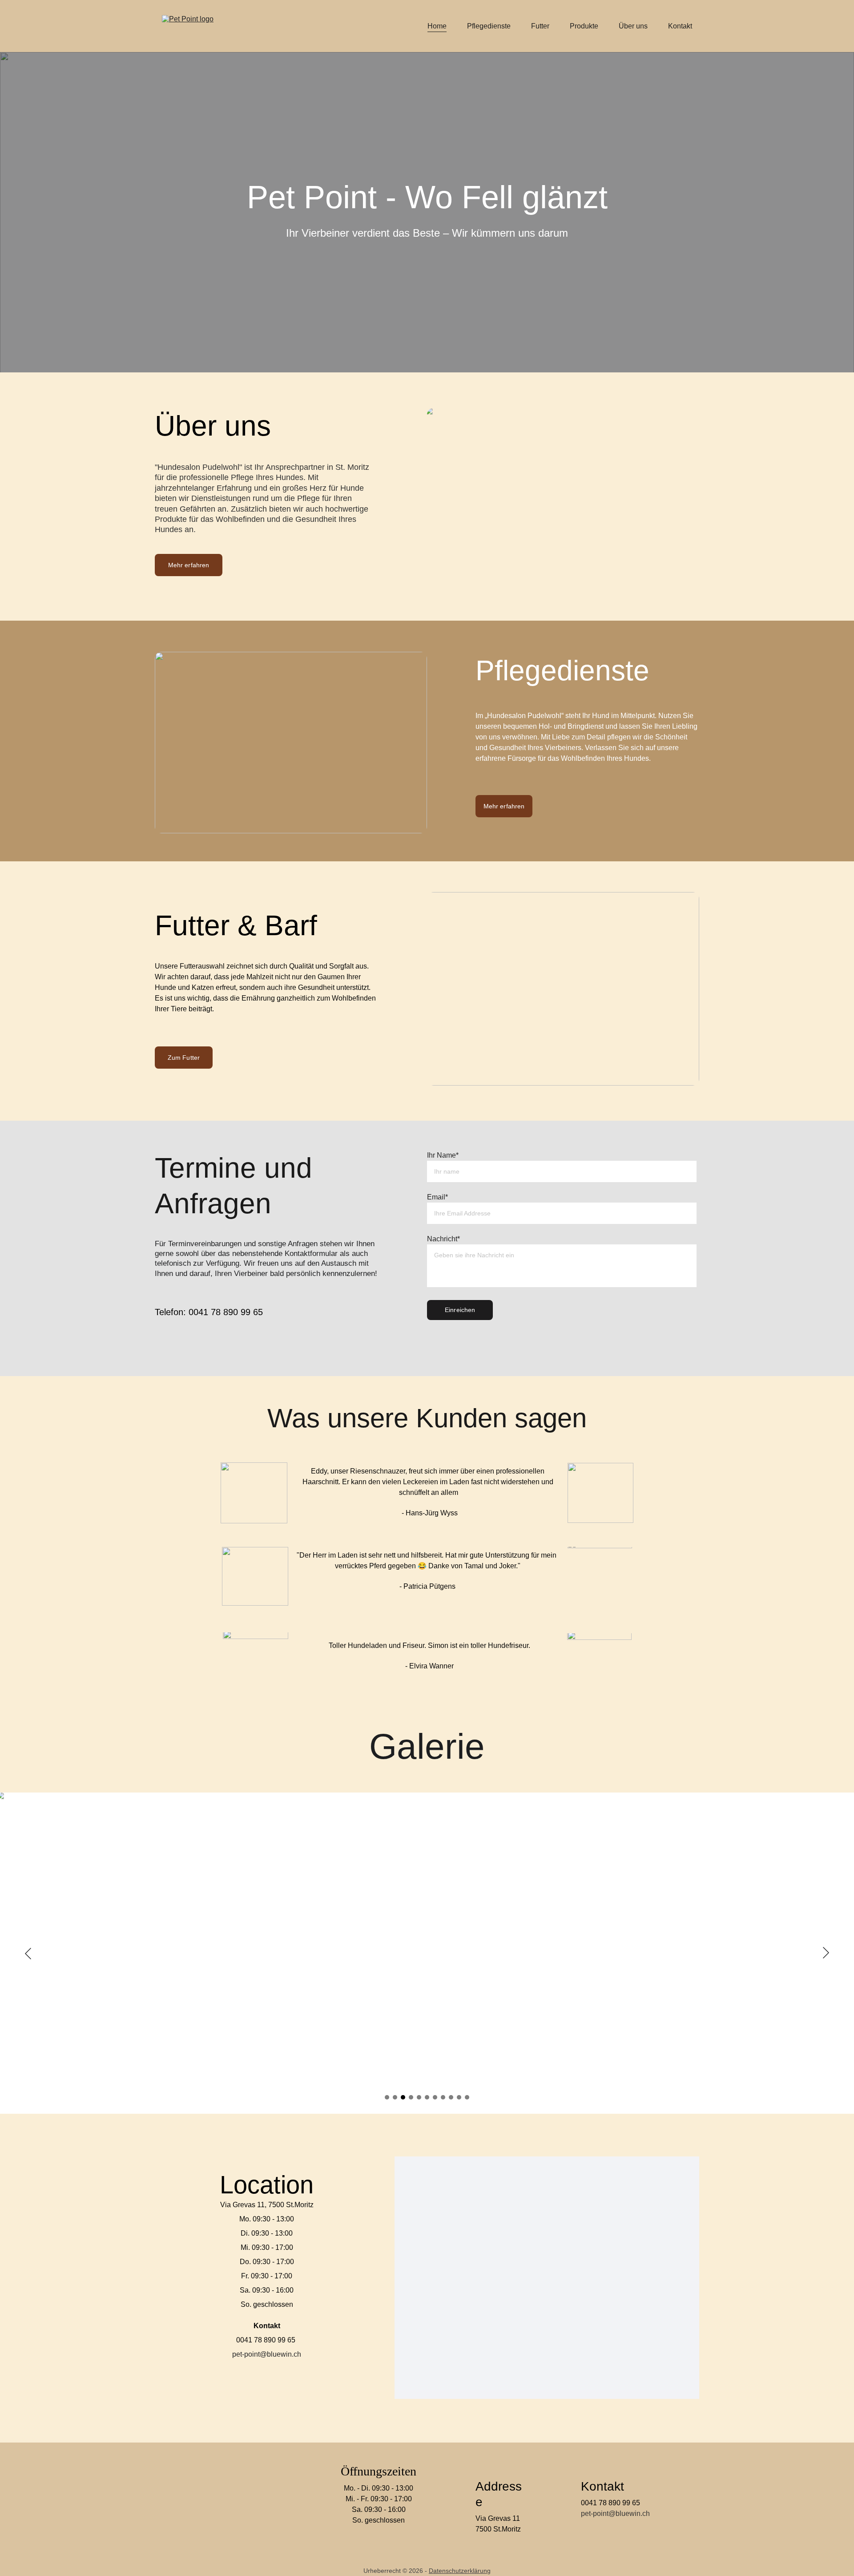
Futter (540, 26)
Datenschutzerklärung (460, 2571)
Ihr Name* (443, 1155)
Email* (437, 1197)
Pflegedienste (489, 26)
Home (437, 26)
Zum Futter (184, 1058)
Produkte (584, 26)
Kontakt (680, 26)
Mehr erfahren (189, 565)
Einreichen (460, 1310)
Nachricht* (443, 1239)
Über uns (633, 26)
